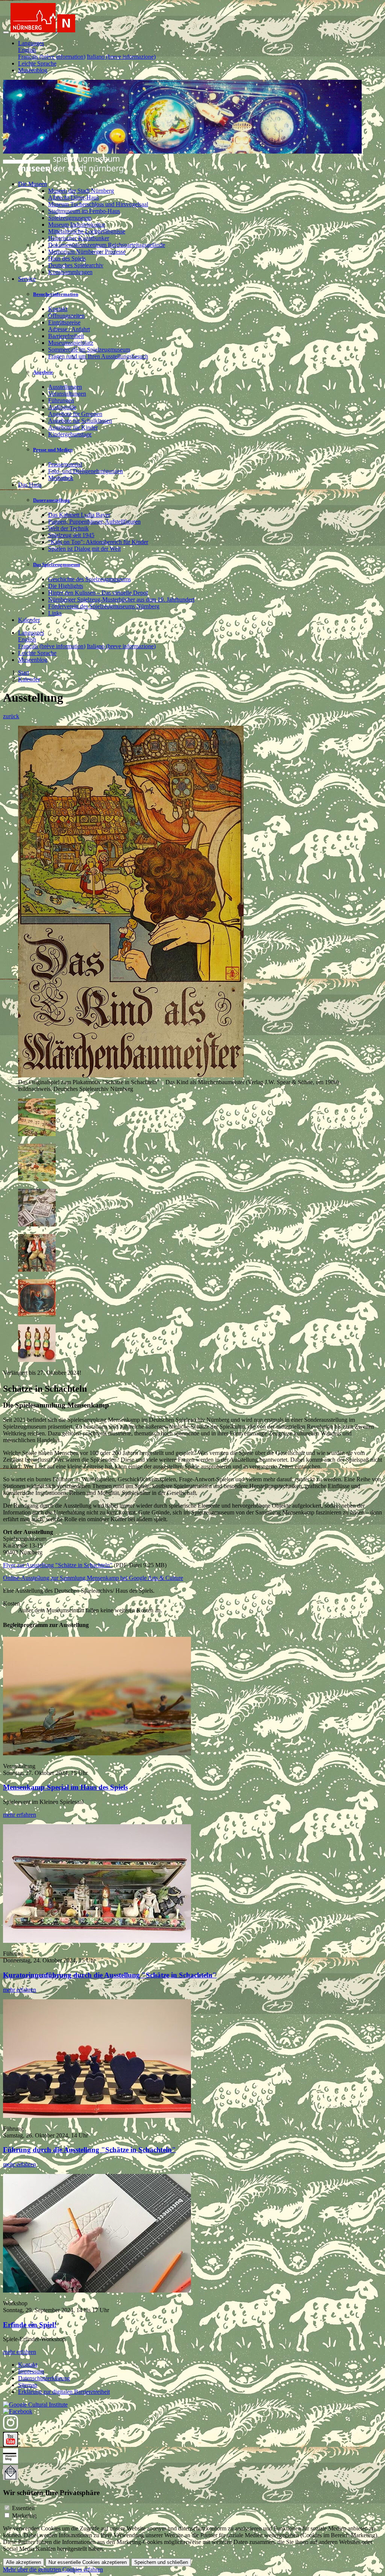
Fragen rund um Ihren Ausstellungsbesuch (98, 356)
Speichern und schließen (161, 2562)
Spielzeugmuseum (70, 218)
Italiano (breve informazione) (121, 57)
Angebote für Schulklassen (80, 421)
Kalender (29, 620)
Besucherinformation (56, 294)
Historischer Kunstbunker (79, 238)
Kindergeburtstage (70, 434)
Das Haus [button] (30, 485)
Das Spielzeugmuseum (57, 564)
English (27, 50)
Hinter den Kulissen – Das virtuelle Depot (98, 593)
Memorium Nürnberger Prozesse (87, 252)
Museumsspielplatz (71, 343)
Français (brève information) (52, 57)
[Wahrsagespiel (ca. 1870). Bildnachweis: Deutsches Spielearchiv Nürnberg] (37, 1315)
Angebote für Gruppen (75, 414)
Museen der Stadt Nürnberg (81, 191)
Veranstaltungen (67, 394)
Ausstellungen (65, 387)
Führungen (61, 400)
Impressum (31, 2371)
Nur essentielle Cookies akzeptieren (88, 2562)
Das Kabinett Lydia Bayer (79, 515)
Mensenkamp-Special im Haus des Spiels (65, 1787)
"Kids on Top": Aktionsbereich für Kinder (98, 542)
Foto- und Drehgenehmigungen (86, 471)
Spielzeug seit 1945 (71, 535)
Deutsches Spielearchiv (76, 265)
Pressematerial (65, 464)
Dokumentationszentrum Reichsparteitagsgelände (107, 245)
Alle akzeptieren (23, 2562)
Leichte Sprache (37, 63)
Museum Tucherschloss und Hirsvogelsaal (98, 204)
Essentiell (23, 2508)
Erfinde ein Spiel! (30, 2325)
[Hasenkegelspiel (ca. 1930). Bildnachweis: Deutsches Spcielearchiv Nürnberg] (37, 1360)
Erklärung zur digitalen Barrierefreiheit (64, 2392)
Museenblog (33, 70)
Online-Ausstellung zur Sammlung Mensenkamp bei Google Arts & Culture (93, 1578)
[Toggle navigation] (6, 32)
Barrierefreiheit (66, 336)
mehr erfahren (20, 1815)
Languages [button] (31, 43)
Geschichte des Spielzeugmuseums (89, 579)
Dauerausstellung (52, 500)
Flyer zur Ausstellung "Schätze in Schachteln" (58, 1565)
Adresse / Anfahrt (69, 329)
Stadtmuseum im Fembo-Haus (84, 211)
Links (55, 613)
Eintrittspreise (64, 322)
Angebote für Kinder (73, 427)
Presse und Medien (53, 450)
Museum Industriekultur (77, 225)
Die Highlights (66, 586)
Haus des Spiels (67, 258)
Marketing (24, 2516)
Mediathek (61, 478)
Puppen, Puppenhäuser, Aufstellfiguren (94, 522)
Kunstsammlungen (70, 272)
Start (23, 673)
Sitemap (28, 2385)
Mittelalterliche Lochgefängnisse (87, 231)
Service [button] (27, 279)
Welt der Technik (68, 528)
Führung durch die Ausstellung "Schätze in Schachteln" (89, 2150)
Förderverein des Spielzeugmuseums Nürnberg (104, 606)
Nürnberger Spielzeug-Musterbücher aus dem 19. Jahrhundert (121, 599)
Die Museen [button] (33, 184)
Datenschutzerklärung (44, 2378)
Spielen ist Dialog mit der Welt (84, 549)
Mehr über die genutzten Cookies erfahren (53, 2569)
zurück (11, 716)
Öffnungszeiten (66, 316)
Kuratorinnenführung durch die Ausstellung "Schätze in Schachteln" (110, 1975)
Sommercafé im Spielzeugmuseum (89, 350)
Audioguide (62, 407)
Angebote (43, 372)
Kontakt (58, 309)
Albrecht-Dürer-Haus (74, 197)
